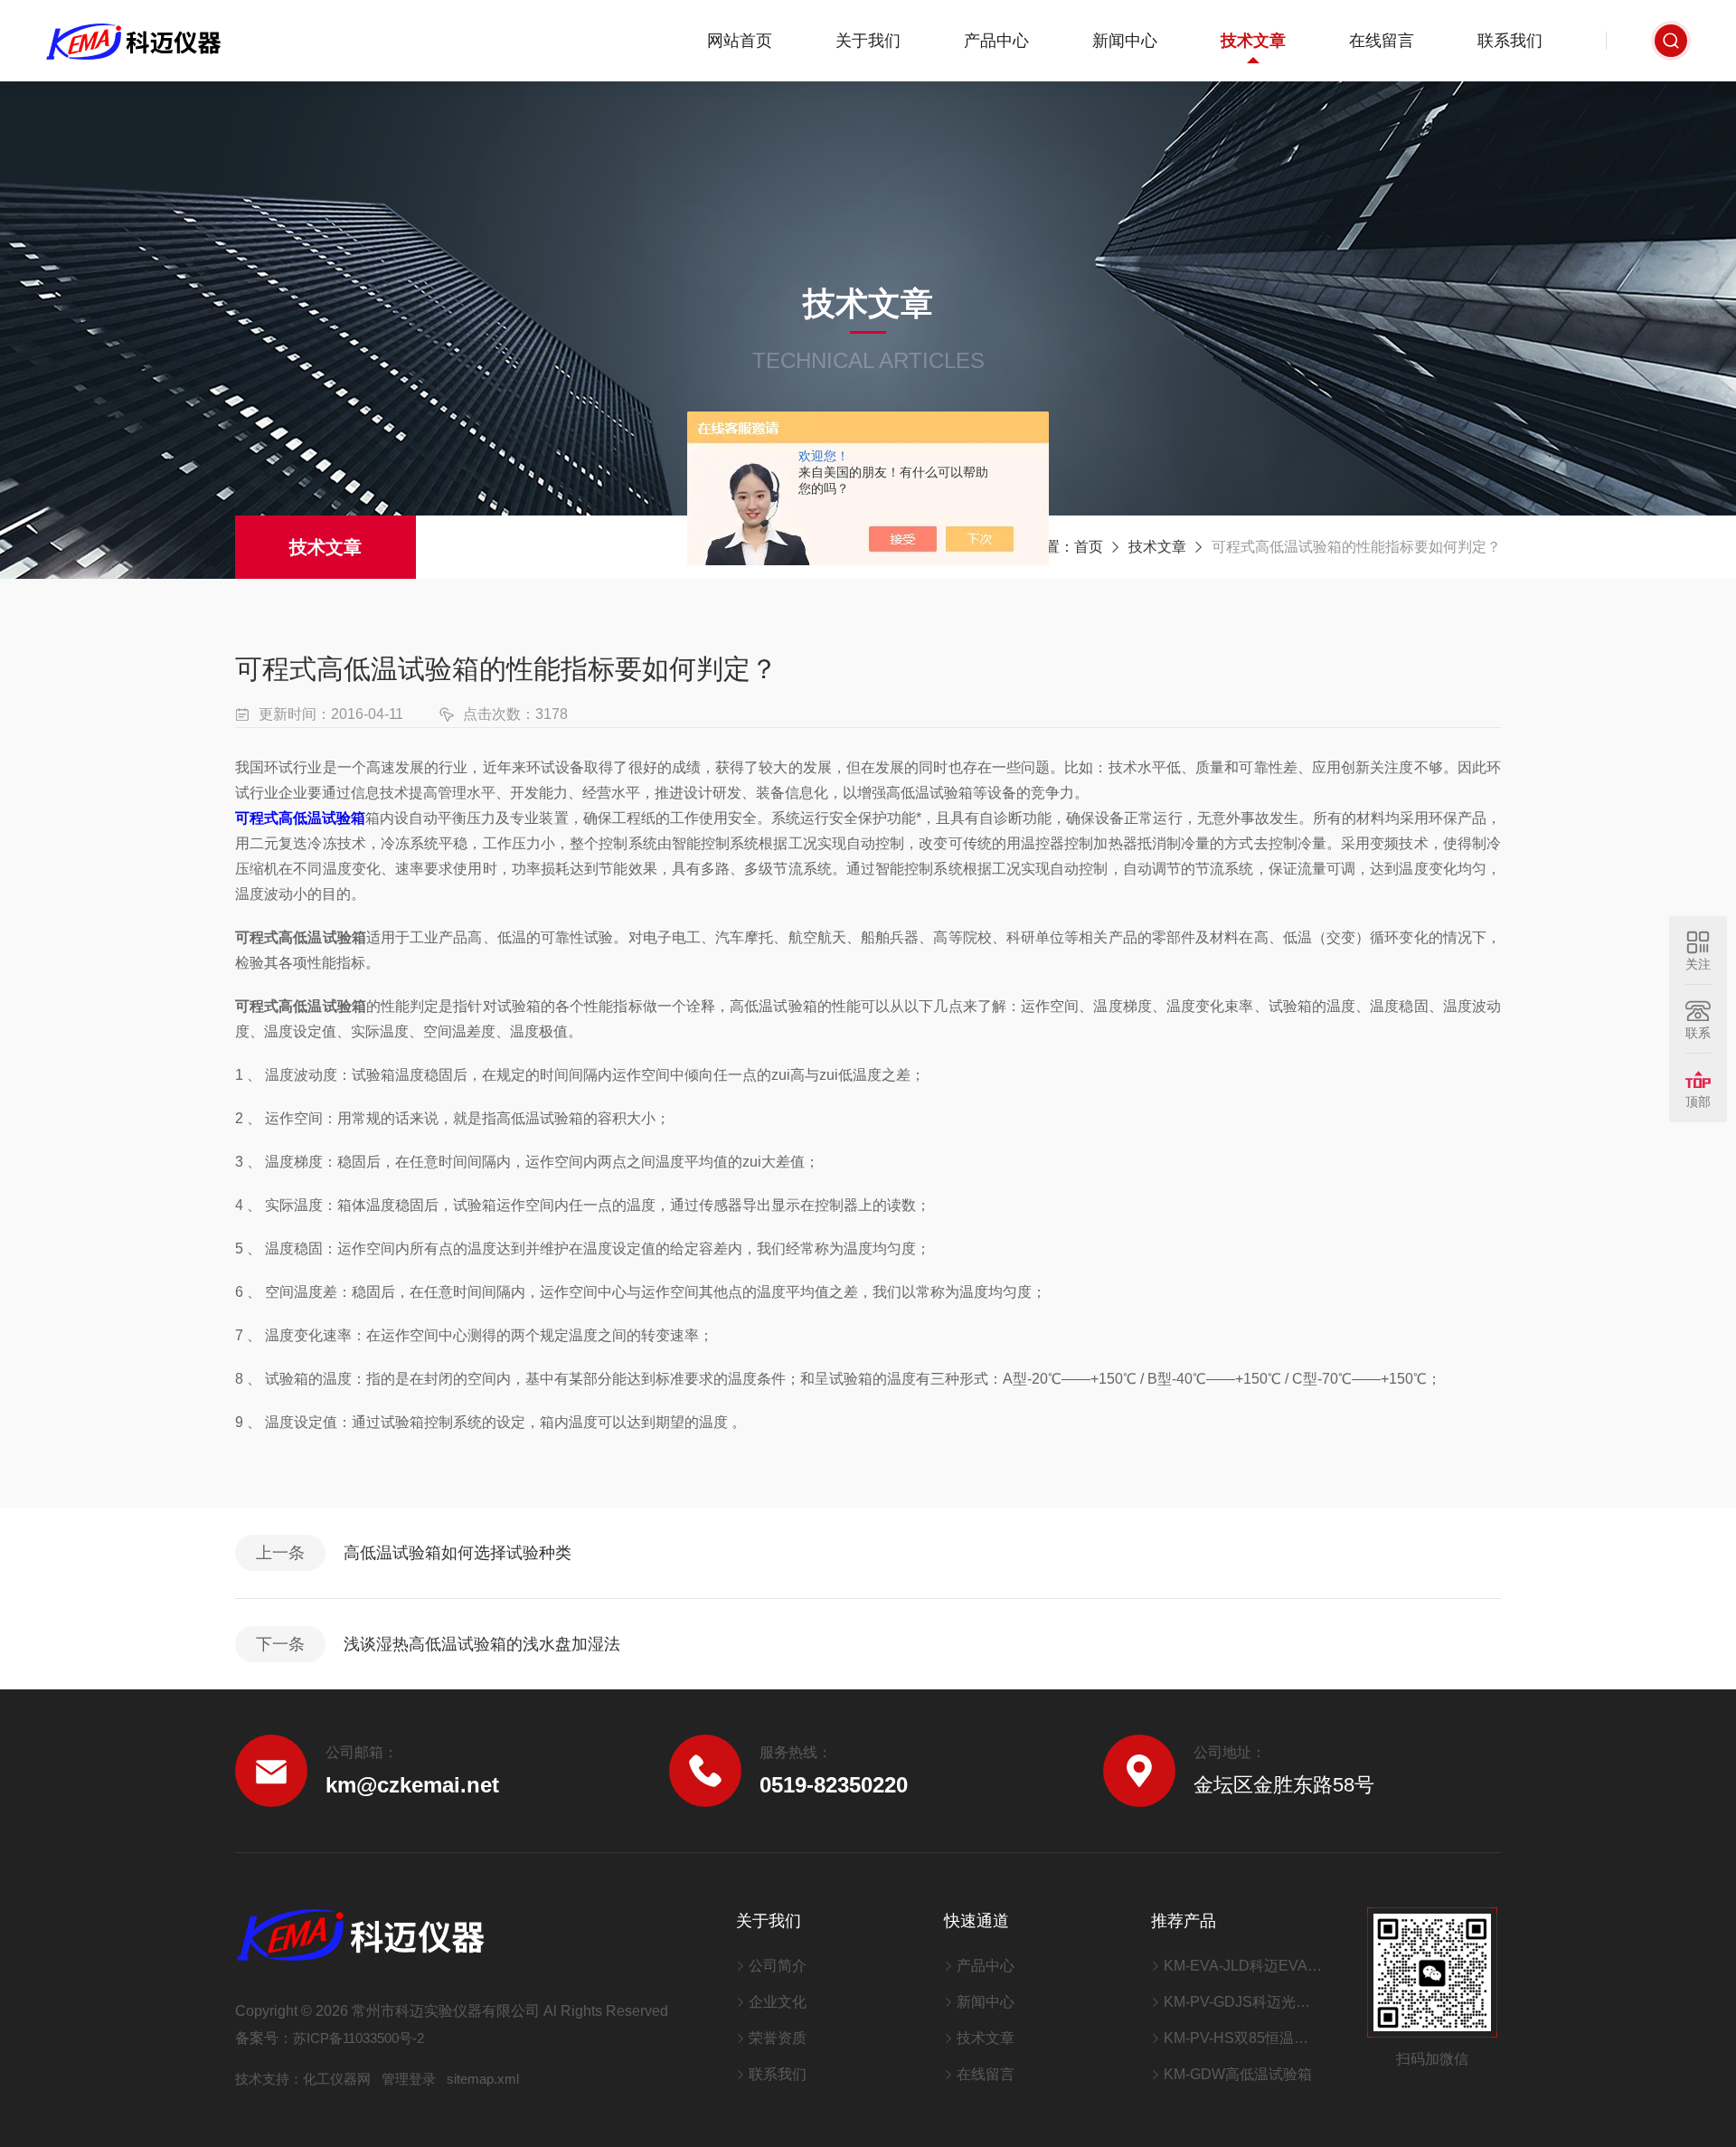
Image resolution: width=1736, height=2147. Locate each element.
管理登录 (409, 2079)
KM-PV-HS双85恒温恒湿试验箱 (1243, 2038)
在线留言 (1382, 41)
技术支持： (269, 2079)
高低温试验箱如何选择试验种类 (458, 1553)
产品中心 (996, 41)
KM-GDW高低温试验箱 (1238, 2074)
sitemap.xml (483, 2079)
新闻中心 (1125, 41)
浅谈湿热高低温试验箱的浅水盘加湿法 (482, 1644)
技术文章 (1253, 41)
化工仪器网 (337, 2079)
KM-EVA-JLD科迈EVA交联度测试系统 (1243, 1966)
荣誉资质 (778, 2038)
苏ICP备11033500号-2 (359, 2038)
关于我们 (868, 41)
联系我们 (1510, 41)
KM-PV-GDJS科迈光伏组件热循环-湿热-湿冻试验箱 (1243, 2002)
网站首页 (740, 41)
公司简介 (778, 1966)
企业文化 (778, 2002)
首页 (1089, 547)
